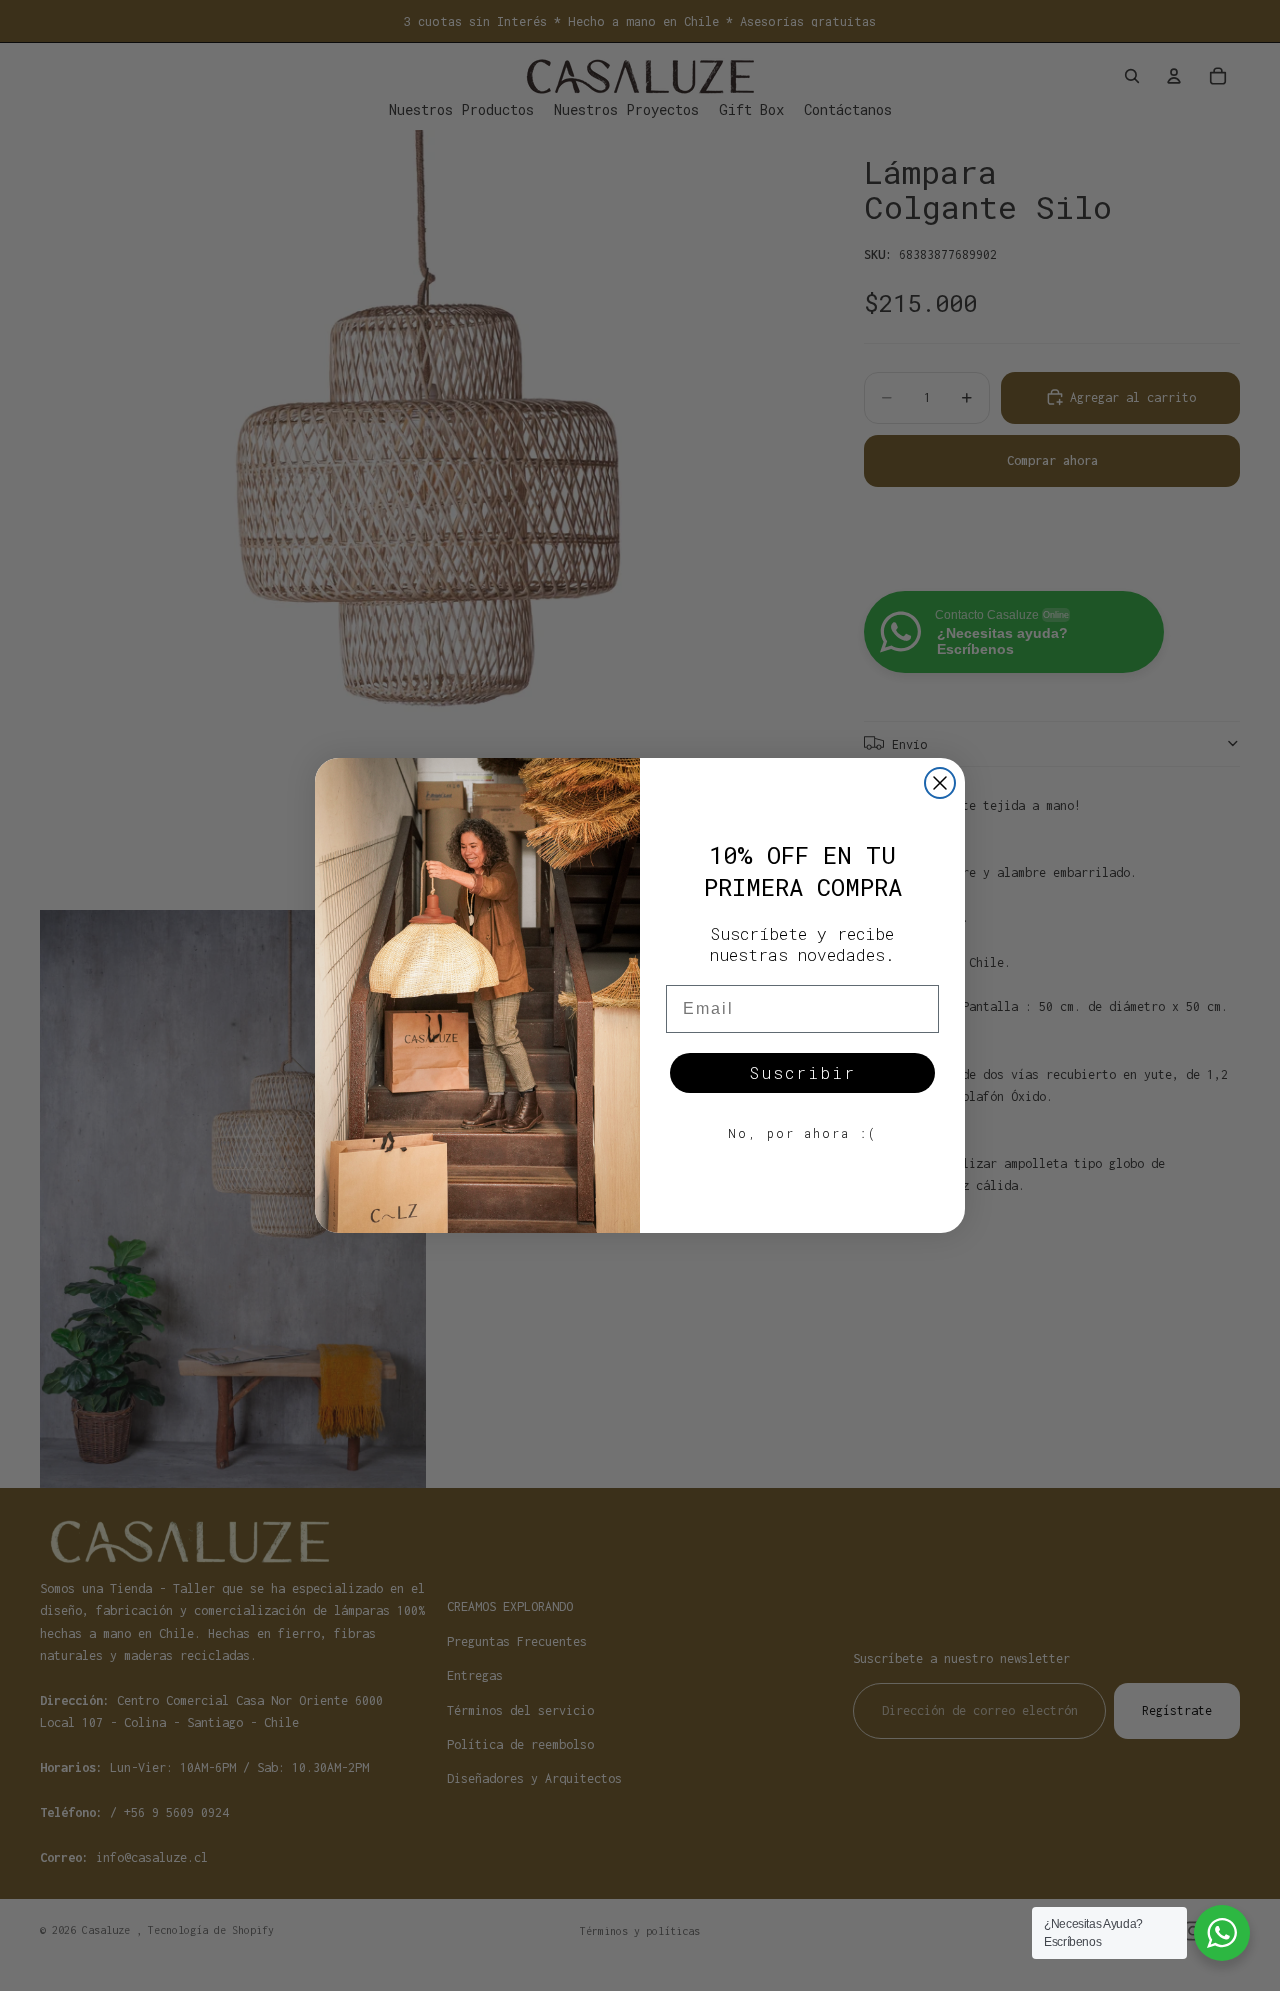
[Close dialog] (940, 783)
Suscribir (803, 1072)
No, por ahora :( (802, 1133)
